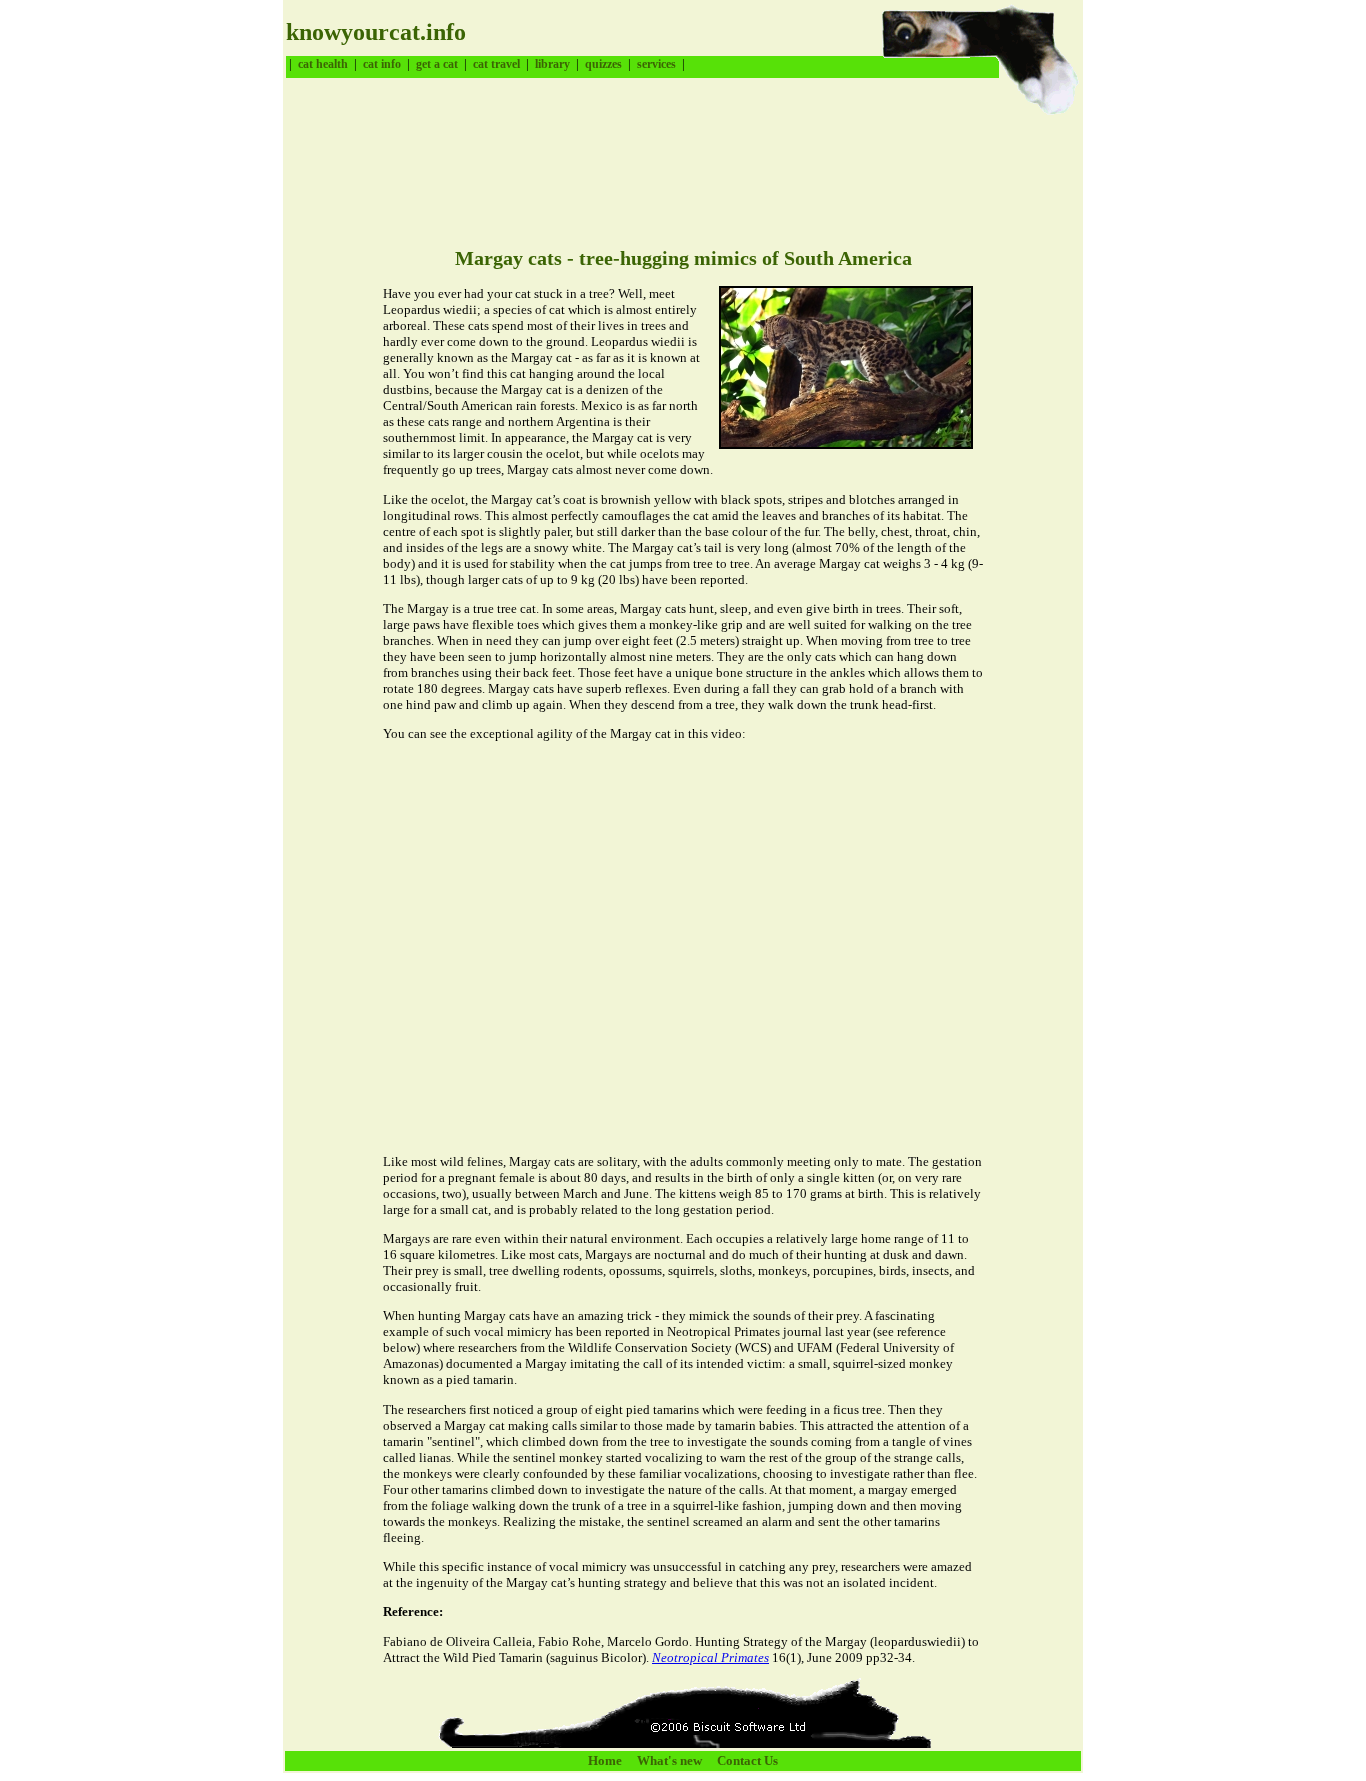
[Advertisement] (650, 165)
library (552, 64)
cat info (382, 64)
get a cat (437, 64)
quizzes (603, 64)
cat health (323, 64)
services (656, 64)
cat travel (496, 64)
